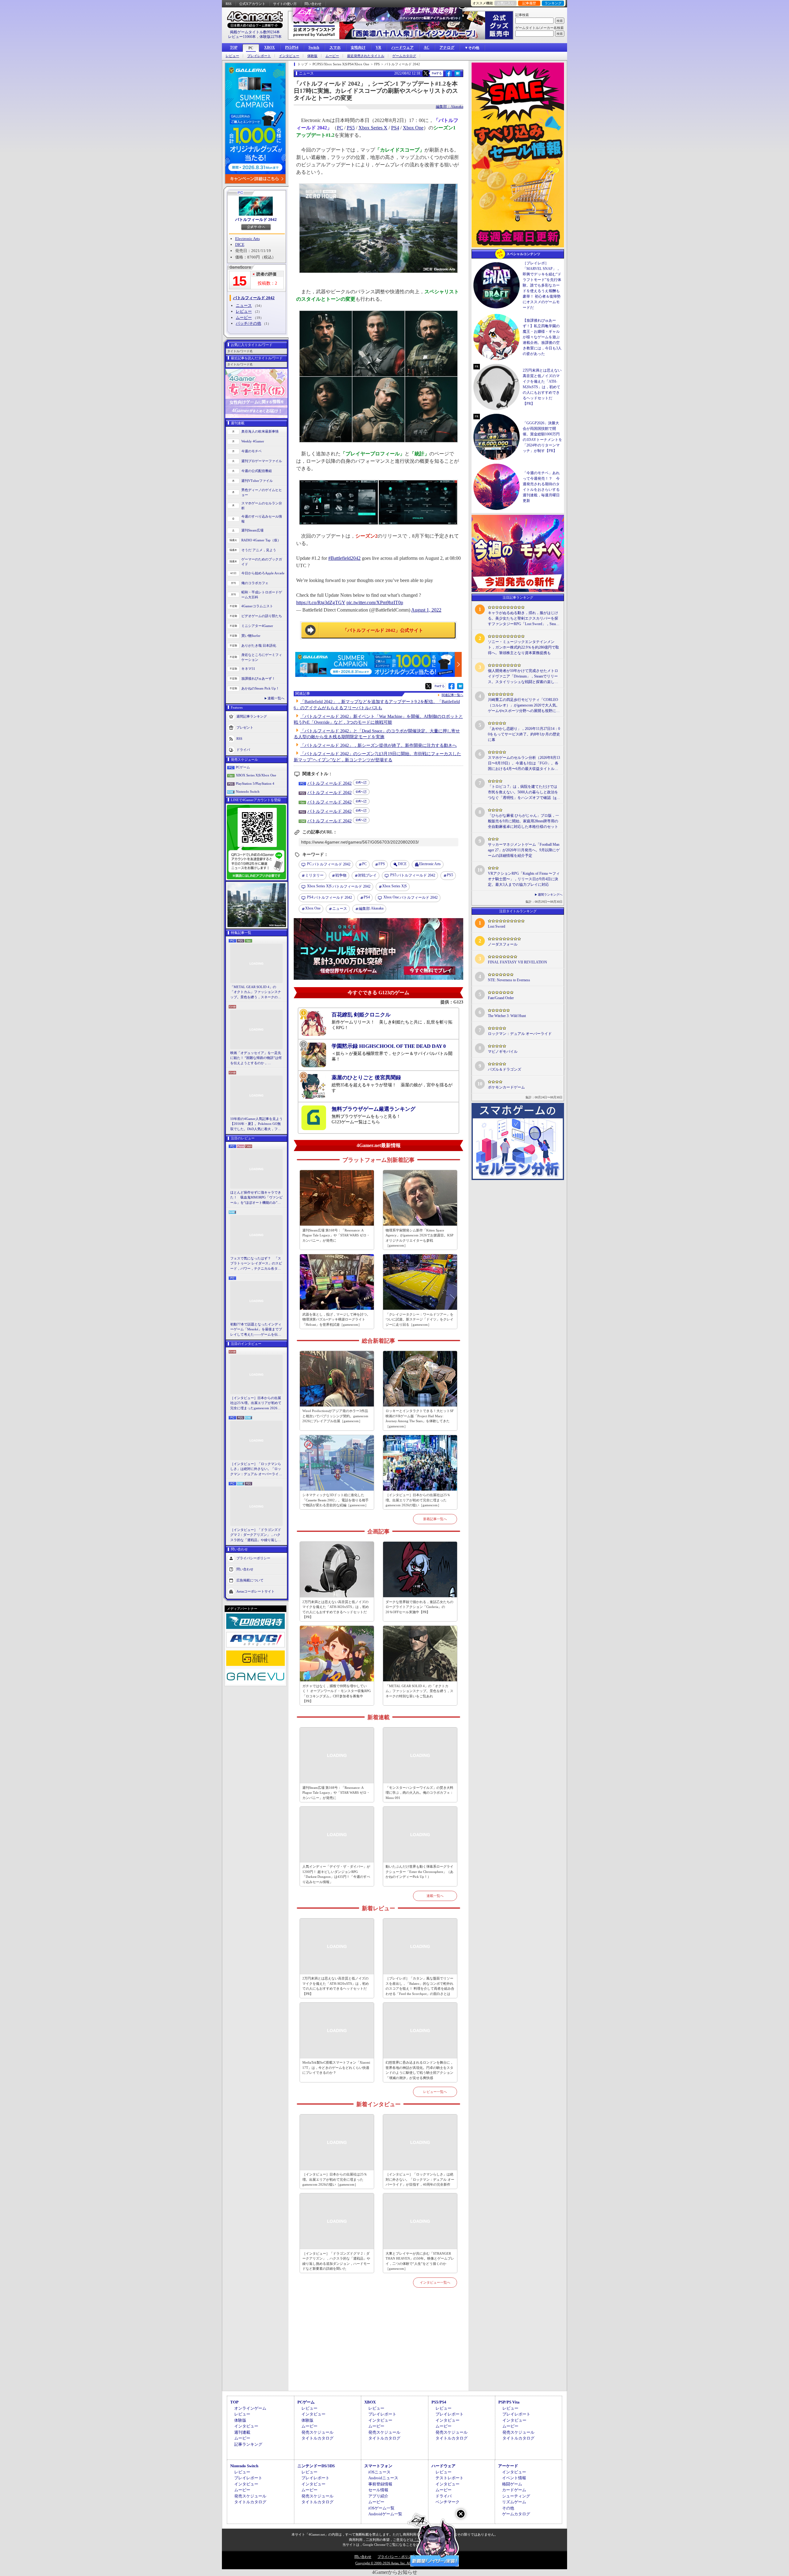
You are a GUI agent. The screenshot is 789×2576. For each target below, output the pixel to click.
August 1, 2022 (426, 610)
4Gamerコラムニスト (257, 606)
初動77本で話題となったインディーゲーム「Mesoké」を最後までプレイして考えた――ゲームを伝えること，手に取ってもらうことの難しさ (256, 1330)
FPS (382, 864)
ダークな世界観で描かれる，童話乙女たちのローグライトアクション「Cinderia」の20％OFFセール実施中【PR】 (419, 1607)
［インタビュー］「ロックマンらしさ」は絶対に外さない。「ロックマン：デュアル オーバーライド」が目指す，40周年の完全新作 (256, 1469)
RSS (229, 4)
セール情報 (378, 2490)
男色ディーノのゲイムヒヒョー (262, 492)
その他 (508, 2508)
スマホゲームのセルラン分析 (262, 506)
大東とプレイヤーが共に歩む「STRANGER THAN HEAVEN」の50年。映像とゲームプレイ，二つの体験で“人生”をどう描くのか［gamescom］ (420, 2261)
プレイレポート (259, 56)
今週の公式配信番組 (257, 471)
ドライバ (243, 749)
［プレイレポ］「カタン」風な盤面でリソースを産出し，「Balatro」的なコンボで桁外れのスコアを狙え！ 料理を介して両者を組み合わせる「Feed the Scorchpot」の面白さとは (420, 1986)
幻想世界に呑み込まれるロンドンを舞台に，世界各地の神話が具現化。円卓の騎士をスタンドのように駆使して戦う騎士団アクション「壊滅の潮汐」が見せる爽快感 (419, 2070)
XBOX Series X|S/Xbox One (256, 775)
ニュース (244, 305)
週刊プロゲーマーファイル (262, 461)
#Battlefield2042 (344, 558)
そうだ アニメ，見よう (259, 550)
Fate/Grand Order (501, 998)
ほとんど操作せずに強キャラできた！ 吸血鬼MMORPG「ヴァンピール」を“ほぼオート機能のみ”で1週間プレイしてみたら (256, 1198)
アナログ (447, 47)
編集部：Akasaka (450, 107)
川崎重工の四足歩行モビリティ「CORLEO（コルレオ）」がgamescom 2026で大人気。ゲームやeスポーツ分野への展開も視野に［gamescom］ (524, 706)
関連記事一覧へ (452, 695)
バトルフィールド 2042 (256, 220)
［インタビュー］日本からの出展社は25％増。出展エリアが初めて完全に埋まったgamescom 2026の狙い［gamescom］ (256, 1403)
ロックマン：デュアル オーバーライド (520, 1034)
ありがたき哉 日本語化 (259, 645)
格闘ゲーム (512, 2484)
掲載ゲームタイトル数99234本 (255, 32)
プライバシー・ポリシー (396, 2557)
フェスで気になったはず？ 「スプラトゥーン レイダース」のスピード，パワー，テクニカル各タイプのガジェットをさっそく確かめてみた (256, 1264)
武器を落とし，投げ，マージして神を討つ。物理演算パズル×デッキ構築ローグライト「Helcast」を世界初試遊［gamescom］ (336, 1319)
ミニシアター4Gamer (257, 626)
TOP (234, 47)
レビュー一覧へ (435, 2092)
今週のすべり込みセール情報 (262, 519)
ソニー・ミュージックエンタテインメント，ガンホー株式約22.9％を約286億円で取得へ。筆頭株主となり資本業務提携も (523, 647)
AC (427, 47)
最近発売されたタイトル (366, 56)
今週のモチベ (251, 451)
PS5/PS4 (292, 47)
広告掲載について (250, 1580)
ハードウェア (403, 47)
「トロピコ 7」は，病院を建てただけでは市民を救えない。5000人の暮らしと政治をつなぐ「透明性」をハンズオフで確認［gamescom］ (523, 792)
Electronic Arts (247, 239)
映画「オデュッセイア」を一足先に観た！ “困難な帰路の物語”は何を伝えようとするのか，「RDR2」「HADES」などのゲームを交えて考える (256, 1058)
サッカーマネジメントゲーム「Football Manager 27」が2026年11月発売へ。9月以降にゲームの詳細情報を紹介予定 (524, 850)
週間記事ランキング (252, 716)
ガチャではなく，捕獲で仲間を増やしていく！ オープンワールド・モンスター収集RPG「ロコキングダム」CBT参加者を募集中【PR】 (337, 1694)
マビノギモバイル (503, 1052)
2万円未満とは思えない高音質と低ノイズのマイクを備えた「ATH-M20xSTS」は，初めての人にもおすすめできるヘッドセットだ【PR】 (336, 1609)
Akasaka (371, 908)
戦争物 (341, 875)
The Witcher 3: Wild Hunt (507, 1016)
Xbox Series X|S (394, 886)
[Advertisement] (378, 2346)
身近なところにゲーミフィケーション (262, 657)
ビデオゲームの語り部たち (262, 616)
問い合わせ (313, 4)
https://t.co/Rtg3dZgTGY (321, 602)
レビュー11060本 (242, 37)
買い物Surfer (251, 636)
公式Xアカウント (252, 4)
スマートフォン (378, 2466)
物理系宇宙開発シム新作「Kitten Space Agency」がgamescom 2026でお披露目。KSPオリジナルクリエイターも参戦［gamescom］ (419, 1238)
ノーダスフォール (503, 944)
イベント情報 (514, 2478)
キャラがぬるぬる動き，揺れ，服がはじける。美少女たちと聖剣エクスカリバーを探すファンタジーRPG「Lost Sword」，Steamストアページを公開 (523, 619)
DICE (240, 244)
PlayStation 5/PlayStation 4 (255, 783)
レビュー (232, 56)
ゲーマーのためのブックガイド (262, 562)
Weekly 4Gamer (253, 441)
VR (378, 47)
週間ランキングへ (550, 895)
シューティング (516, 2496)
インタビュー (289, 56)
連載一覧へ (276, 698)
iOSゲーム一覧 (381, 2508)
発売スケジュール (317, 2432)
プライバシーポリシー (253, 1558)
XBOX (270, 47)
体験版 (312, 56)
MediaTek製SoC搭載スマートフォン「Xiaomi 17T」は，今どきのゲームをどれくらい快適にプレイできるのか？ (336, 2067)
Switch (314, 47)
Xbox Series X (373, 128)
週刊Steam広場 (252, 530)
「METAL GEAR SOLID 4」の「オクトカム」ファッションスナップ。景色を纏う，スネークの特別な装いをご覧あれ (256, 992)
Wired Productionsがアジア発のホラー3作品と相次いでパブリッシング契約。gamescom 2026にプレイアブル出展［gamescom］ (335, 1416)
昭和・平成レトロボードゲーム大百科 (262, 595)
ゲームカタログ (404, 56)
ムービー (332, 56)
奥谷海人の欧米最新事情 (260, 431)
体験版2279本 (271, 37)
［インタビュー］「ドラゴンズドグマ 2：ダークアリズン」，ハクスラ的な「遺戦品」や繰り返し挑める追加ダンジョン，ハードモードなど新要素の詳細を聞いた (256, 1535)
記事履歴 (529, 3)
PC (251, 48)
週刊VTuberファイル (257, 481)
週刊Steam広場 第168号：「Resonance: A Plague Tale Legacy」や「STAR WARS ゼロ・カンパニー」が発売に (336, 1235)
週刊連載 (242, 2432)
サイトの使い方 (285, 4)
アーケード (508, 2466)
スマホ (335, 47)
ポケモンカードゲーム (506, 1087)
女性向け (358, 47)
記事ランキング (248, 2444)
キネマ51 (248, 669)
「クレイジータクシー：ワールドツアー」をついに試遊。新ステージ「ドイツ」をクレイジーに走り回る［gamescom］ (419, 1319)
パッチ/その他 (248, 323)
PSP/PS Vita (509, 2402)
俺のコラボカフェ (255, 583)
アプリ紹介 (378, 2496)
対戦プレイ (367, 875)
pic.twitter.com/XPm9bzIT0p (375, 602)
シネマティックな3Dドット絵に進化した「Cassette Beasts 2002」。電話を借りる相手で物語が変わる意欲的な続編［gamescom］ (335, 1500)
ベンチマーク (448, 2502)
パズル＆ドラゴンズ (505, 1069)
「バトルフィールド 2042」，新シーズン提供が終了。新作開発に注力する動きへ (378, 745)
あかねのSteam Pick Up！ (260, 688)
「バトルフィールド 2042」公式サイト (383, 630)
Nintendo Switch (248, 792)
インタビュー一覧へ (435, 2282)
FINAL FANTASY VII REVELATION (517, 962)
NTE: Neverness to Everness (509, 980)
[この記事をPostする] (426, 73)
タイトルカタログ (317, 2438)
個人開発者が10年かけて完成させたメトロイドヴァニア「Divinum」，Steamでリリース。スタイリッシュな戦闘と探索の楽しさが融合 (523, 677)
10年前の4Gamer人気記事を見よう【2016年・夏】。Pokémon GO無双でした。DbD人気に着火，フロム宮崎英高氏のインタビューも (256, 1124)
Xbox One (413, 128)
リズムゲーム (514, 2502)
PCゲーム (243, 767)
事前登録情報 (380, 2484)
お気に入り (506, 3)
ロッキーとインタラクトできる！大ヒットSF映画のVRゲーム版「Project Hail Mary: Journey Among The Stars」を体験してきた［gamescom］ (420, 1418)
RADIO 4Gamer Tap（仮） (261, 540)
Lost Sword (497, 926)
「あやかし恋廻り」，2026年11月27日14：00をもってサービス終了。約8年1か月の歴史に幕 (524, 734)
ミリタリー (314, 875)
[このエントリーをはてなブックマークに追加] (458, 75)
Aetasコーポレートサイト (256, 1591)
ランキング (553, 3)
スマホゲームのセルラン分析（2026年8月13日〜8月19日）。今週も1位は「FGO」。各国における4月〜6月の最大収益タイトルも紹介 (524, 763)
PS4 (395, 128)
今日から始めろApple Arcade (263, 573)
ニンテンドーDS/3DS (316, 2466)
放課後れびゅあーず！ (258, 678)
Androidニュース (383, 2478)
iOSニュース (379, 2472)
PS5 (351, 128)
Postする (437, 73)
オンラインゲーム (250, 2408)
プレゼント (245, 727)
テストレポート (450, 2478)
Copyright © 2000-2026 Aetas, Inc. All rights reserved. (394, 2563)
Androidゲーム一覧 (385, 2514)
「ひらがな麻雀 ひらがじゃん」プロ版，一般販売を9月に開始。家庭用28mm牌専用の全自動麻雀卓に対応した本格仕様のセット (523, 821)
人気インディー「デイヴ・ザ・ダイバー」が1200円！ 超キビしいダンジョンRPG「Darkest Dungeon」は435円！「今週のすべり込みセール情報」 (336, 1874)
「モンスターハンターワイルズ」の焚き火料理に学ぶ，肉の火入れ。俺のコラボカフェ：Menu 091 (419, 1793)
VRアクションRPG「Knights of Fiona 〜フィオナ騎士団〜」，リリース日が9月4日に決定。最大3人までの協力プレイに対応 (524, 879)
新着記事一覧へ (435, 1519)
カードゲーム (514, 2490)
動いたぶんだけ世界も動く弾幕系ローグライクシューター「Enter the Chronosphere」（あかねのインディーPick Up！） (419, 1872)
